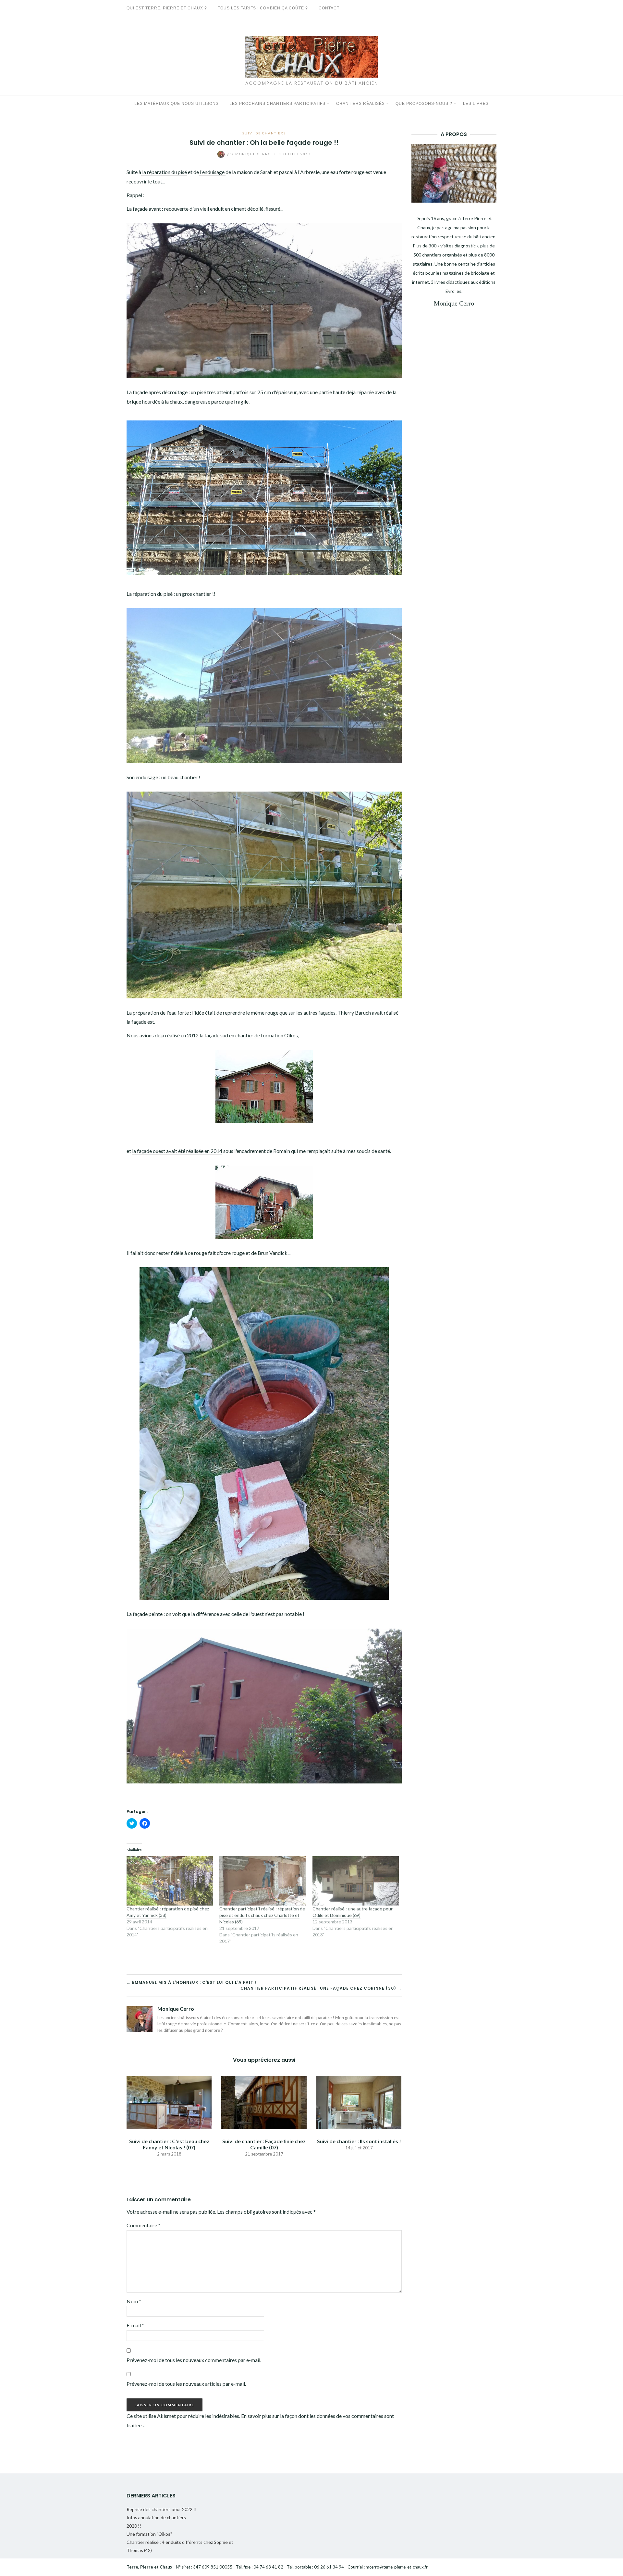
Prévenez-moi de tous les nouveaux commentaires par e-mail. (194, 2360)
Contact (329, 8)
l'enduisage (212, 172)
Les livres (476, 104)
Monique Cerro (250, 154)
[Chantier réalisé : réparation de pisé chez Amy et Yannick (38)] (170, 1881)
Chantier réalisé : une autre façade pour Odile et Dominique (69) (353, 1912)
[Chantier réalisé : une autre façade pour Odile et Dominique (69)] (356, 1881)
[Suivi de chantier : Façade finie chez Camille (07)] (264, 2101)
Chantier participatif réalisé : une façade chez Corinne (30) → (321, 1988)
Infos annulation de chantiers (156, 2517)
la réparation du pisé (164, 172)
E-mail (135, 2325)
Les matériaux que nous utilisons (177, 104)
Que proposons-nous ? (424, 104)
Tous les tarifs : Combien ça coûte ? (263, 8)
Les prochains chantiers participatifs (277, 104)
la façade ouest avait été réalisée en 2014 (177, 1151)
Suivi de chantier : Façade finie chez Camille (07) (264, 2144)
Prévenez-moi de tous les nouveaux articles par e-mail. (186, 2384)
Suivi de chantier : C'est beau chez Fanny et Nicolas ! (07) (169, 2144)
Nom (134, 2301)
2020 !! (134, 2526)
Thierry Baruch (354, 1013)
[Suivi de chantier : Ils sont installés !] (359, 2101)
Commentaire (143, 2225)
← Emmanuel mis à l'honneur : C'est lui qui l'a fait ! (191, 1982)
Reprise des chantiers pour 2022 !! (162, 2509)
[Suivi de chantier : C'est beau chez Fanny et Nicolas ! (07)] (169, 2101)
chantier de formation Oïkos (267, 1035)
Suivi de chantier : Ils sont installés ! (359, 2141)
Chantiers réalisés (360, 104)
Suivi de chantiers (264, 133)
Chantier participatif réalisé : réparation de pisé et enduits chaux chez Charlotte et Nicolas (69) (262, 1915)
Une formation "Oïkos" (149, 2534)
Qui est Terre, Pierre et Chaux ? (167, 8)
